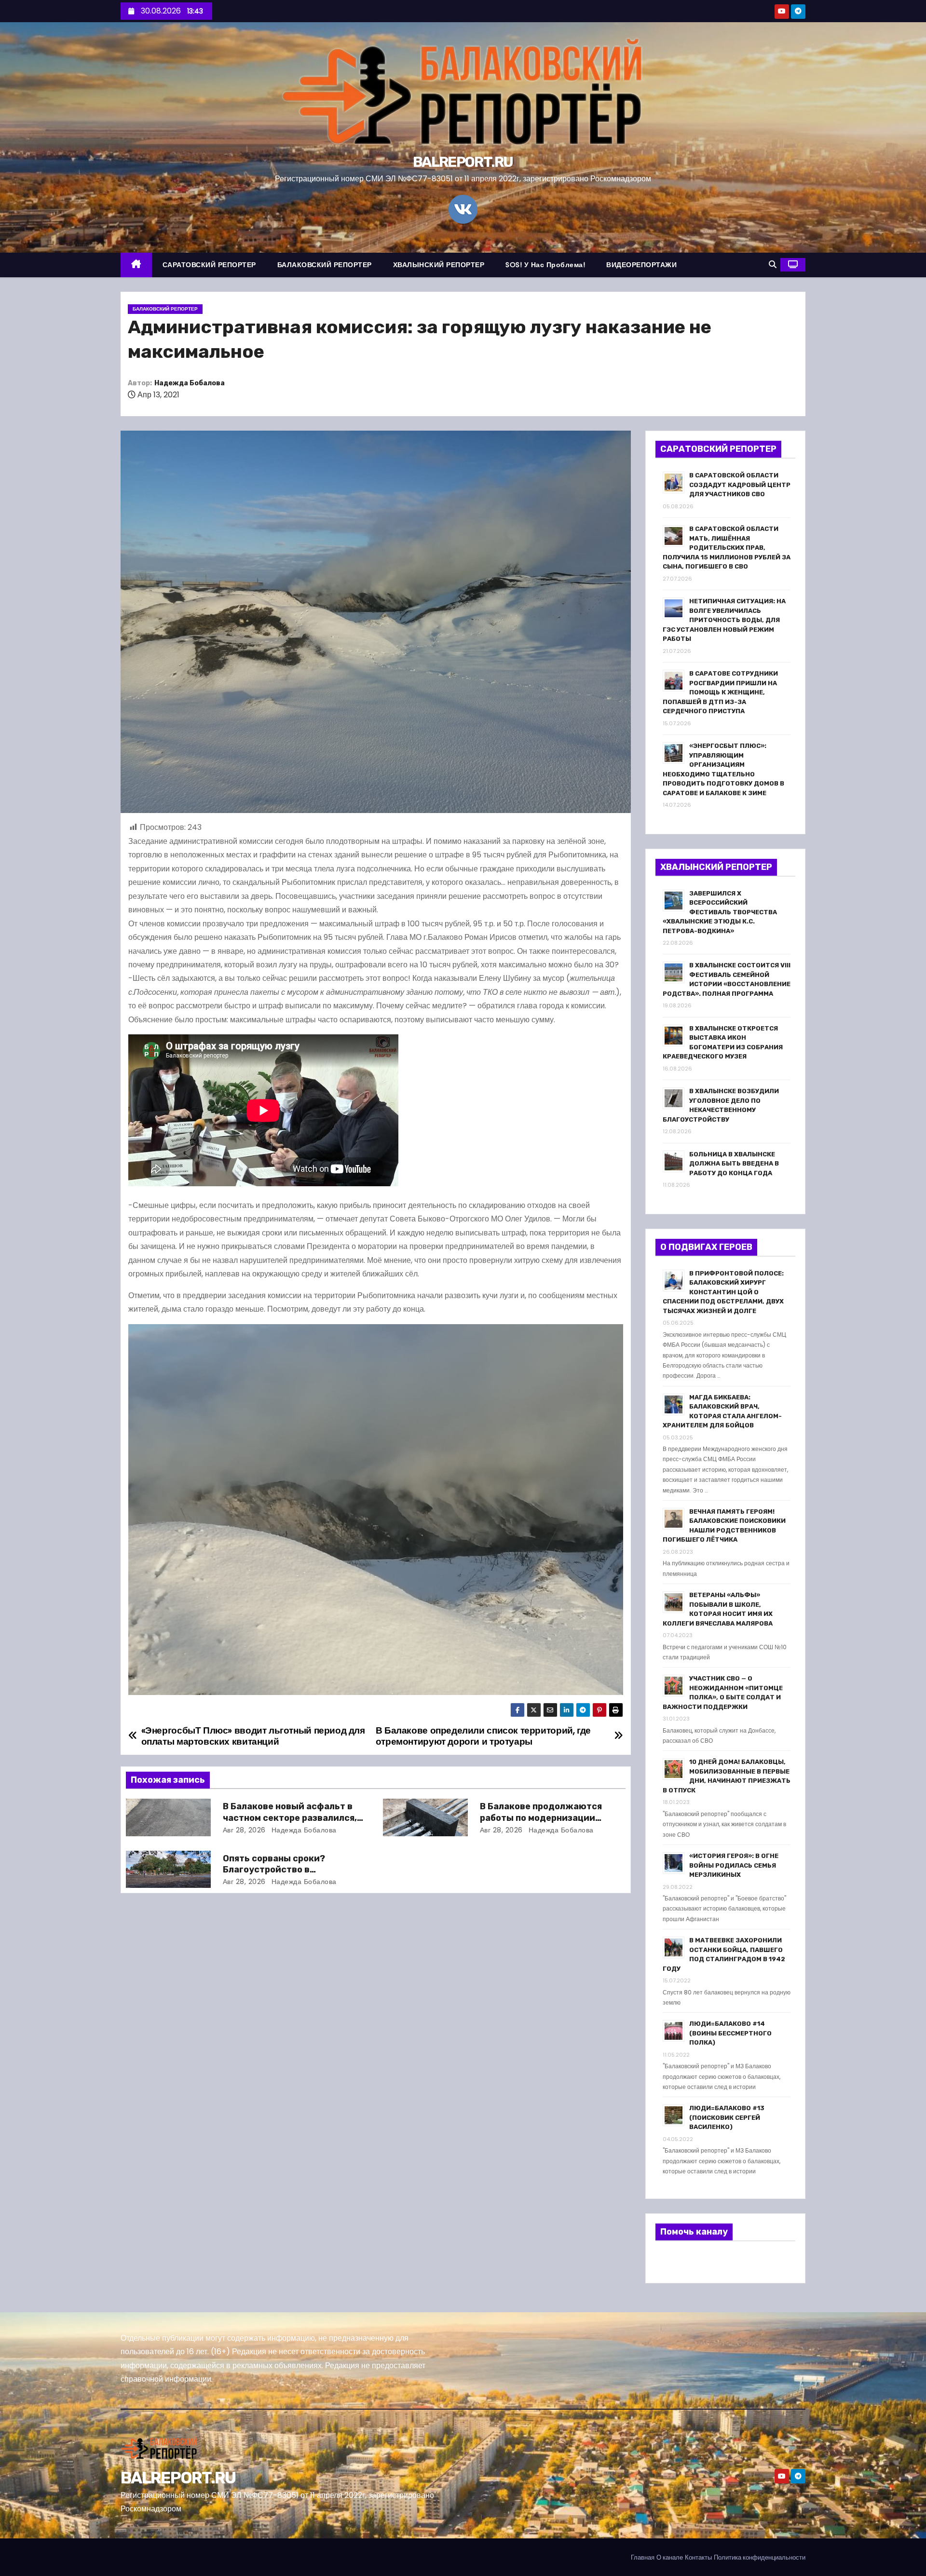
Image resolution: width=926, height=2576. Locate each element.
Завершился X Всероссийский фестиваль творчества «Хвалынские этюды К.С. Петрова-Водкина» (720, 912)
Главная (643, 2557)
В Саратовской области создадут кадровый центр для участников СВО (740, 485)
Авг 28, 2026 (244, 1830)
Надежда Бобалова (190, 383)
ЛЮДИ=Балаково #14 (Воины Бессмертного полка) (730, 2033)
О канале (670, 2557)
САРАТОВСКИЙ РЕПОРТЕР (209, 265)
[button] (773, 264)
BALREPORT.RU (463, 162)
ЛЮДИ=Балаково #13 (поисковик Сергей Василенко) (727, 2117)
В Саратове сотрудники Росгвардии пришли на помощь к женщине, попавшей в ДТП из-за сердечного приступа (720, 692)
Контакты (698, 2557)
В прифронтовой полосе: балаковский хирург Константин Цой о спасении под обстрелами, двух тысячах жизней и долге (723, 1292)
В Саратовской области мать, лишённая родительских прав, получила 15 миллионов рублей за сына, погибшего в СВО (727, 548)
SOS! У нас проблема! (545, 265)
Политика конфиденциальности (760, 2557)
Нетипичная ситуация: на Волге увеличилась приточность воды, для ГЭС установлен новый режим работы (724, 620)
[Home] (136, 265)
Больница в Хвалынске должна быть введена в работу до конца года (734, 1164)
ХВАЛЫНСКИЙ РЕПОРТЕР (439, 265)
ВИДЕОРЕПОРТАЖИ (641, 265)
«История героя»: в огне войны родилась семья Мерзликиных (734, 1865)
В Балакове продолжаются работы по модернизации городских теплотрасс (541, 1818)
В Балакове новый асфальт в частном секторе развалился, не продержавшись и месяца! (290, 1818)
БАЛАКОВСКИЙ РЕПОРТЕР (325, 265)
